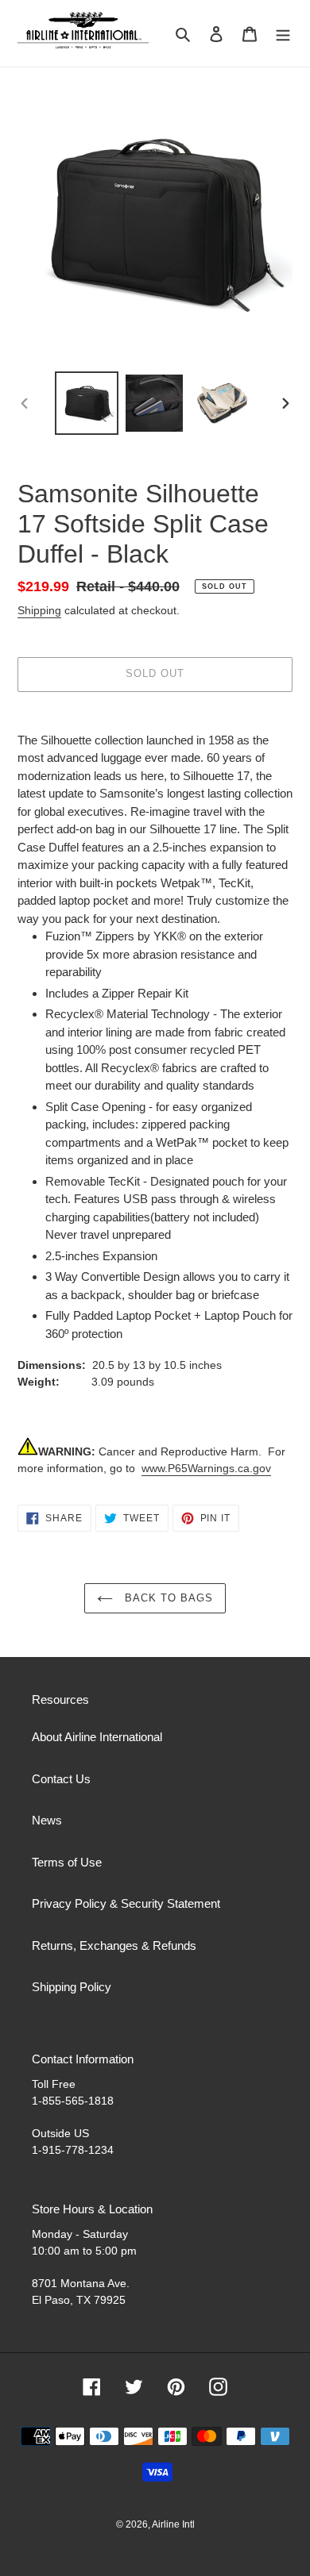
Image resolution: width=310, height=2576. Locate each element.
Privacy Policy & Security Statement (126, 1903)
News (47, 1820)
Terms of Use (67, 1862)
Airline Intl (173, 2524)
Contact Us (61, 1779)
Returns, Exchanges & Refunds (114, 1945)
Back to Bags (167, 1598)
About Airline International (97, 1737)
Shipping (39, 610)
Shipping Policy (72, 1987)
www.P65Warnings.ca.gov (206, 1468)
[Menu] (283, 34)
